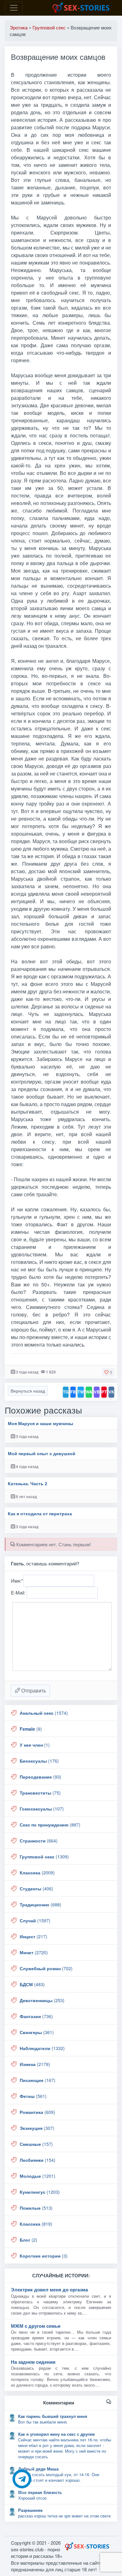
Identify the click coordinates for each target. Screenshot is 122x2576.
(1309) (44, 1857)
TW (81, 1392)
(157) (36, 2144)
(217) (33, 1936)
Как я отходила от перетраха (40, 1514)
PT (104, 1392)
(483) (32, 1984)
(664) (39, 1841)
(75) (40, 1793)
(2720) (34, 1952)
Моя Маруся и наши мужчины (41, 1423)
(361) (37, 2032)
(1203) (40, 2192)
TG (66, 1392)
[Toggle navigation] (14, 8)
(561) (33, 2096)
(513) (36, 2208)
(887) (50, 1825)
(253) (42, 2000)
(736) (36, 2016)
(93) (41, 1777)
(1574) (44, 1713)
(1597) (35, 1920)
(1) (35, 1745)
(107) (42, 1809)
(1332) (42, 2048)
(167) (38, 2080)
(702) (46, 1968)
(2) (28, 2240)
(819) (36, 2224)
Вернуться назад (28, 1391)
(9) (31, 1729)
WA (89, 1392)
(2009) (37, 1873)
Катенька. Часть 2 (28, 1484)
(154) (38, 2160)
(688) (41, 1904)
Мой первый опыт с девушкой (42, 1453)
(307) (37, 2128)
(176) (39, 1761)
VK (111, 1392)
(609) (37, 2112)
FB (73, 1392)
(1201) (38, 2176)
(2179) (35, 2064)
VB (97, 1392)
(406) (36, 1888)
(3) (44, 2256)
